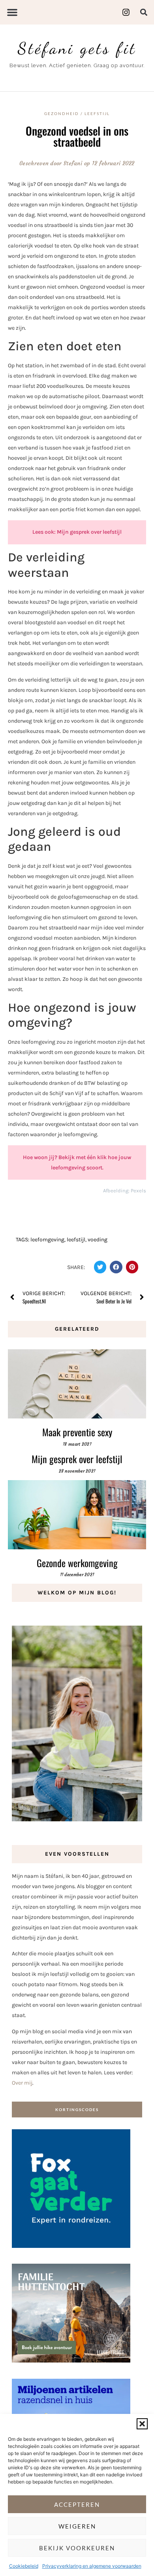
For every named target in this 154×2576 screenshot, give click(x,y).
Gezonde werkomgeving (77, 1563)
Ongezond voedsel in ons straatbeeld (77, 136)
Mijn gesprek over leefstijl (77, 1459)
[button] (142, 2424)
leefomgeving (47, 1240)
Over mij (22, 2083)
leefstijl (76, 1240)
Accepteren (77, 2504)
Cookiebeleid (24, 2566)
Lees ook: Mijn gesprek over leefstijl (77, 532)
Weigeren (77, 2526)
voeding (98, 1240)
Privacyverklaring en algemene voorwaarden (92, 2566)
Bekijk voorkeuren (77, 2548)
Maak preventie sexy (77, 1432)
